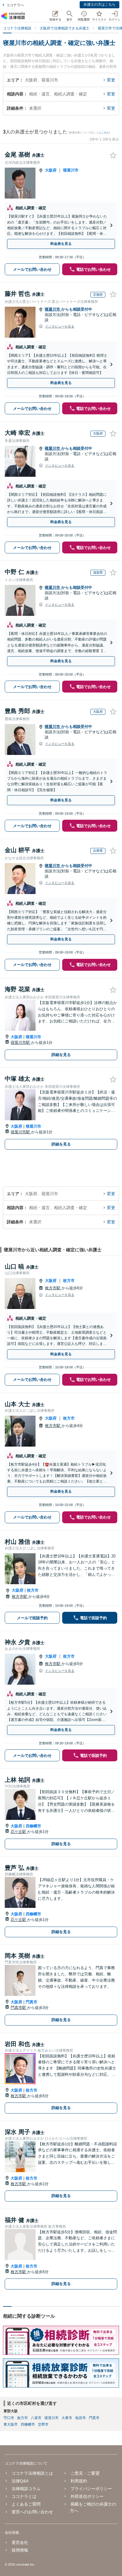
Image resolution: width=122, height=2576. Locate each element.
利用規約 (79, 2481)
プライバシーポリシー (91, 2489)
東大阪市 (11, 2424)
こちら (105, 133)
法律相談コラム (26, 2489)
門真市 (32, 2002)
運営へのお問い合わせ (32, 2512)
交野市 (43, 2424)
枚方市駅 (53, 1288)
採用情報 (20, 2550)
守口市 (9, 2418)
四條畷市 (33, 1826)
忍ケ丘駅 (19, 1832)
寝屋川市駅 (21, 1042)
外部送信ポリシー (87, 2496)
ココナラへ (15, 5)
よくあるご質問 (26, 2504)
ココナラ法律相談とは (32, 2473)
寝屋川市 (71, 170)
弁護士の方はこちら (99, 4)
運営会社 (20, 2542)
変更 (111, 80)
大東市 (67, 2418)
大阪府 (51, 170)
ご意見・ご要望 (85, 2473)
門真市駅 (19, 2008)
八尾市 (36, 2418)
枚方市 (69, 1281)
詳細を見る (61, 1055)
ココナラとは (24, 2496)
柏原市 (81, 2418)
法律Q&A (20, 2481)
